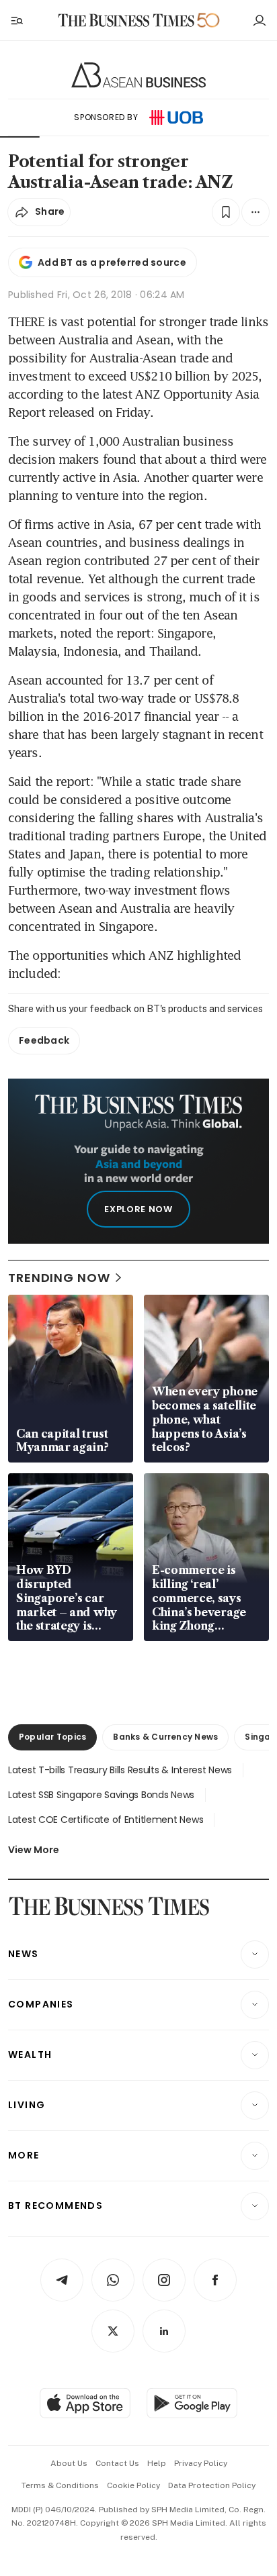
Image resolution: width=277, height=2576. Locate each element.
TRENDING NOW (59, 1278)
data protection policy (212, 2485)
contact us (117, 2463)
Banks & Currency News (165, 1737)
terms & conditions (60, 2485)
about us (69, 2463)
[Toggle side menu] (16, 20)
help (157, 2463)
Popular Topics (52, 1737)
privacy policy (201, 2463)
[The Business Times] (126, 20)
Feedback (44, 1040)
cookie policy (133, 2485)
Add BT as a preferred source (112, 262)
